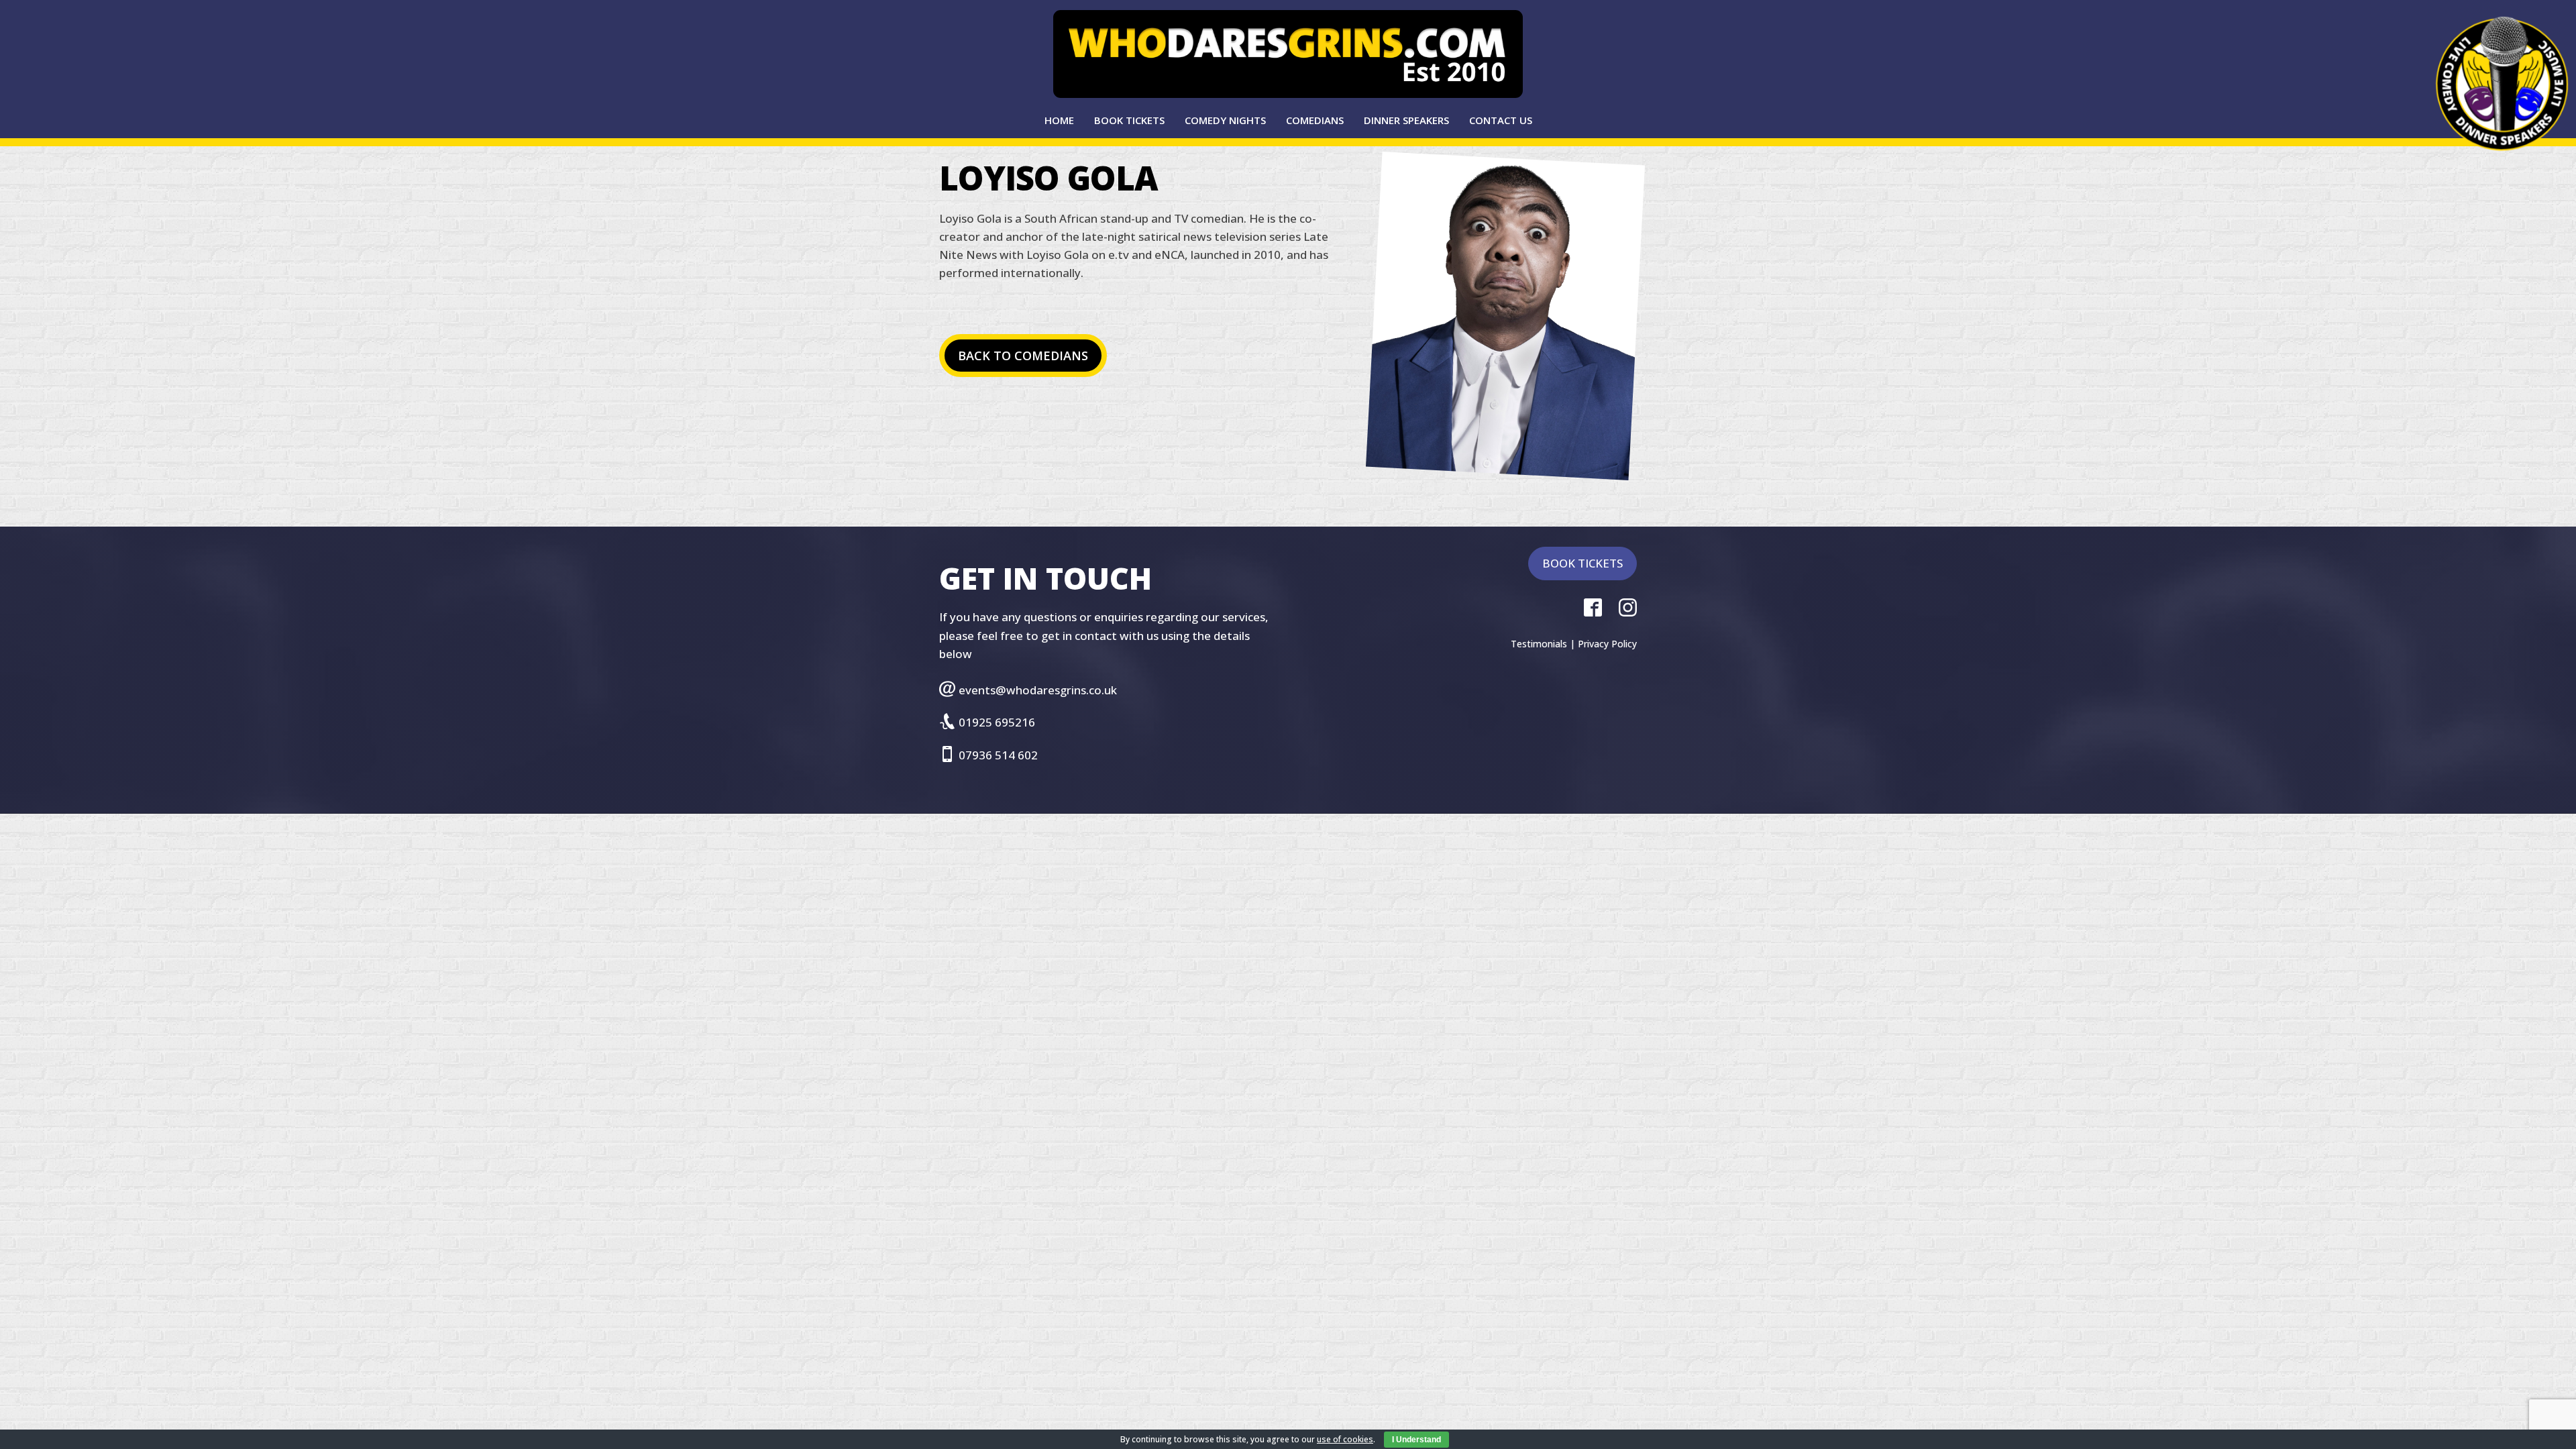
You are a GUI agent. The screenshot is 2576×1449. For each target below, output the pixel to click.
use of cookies (1345, 1439)
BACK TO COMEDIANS (1023, 356)
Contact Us (1501, 120)
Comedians (1315, 120)
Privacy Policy (1607, 644)
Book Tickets (1129, 120)
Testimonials (1539, 644)
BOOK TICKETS (1582, 563)
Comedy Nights (1225, 120)
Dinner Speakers (1406, 120)
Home (1059, 120)
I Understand (1416, 1440)
